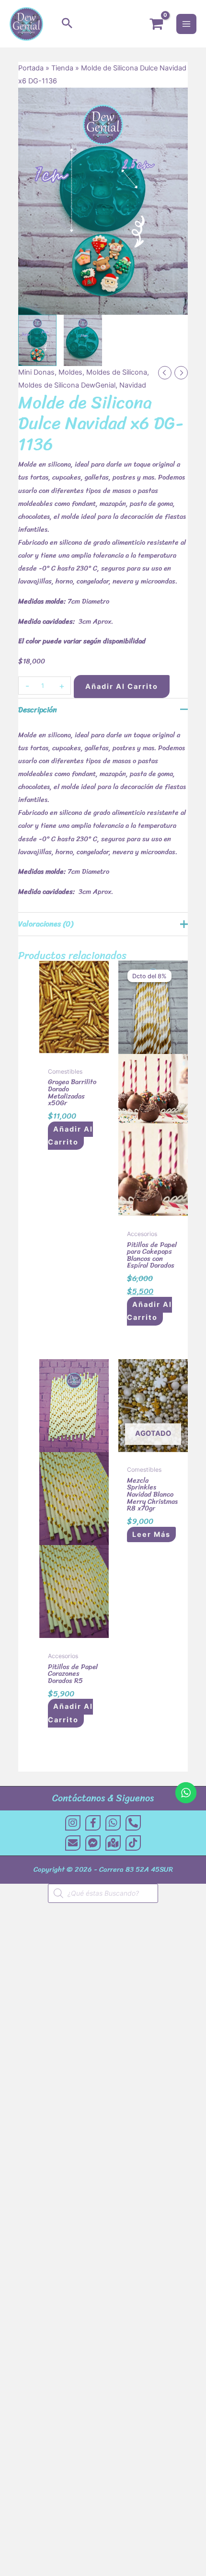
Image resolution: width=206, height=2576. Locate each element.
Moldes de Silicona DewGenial (67, 385)
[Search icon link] (67, 24)
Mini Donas (36, 372)
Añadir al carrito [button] (70, 1136)
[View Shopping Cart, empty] (156, 24)
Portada (31, 68)
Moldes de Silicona (117, 372)
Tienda (62, 68)
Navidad (133, 385)
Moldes (70, 372)
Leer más (151, 1534)
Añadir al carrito (122, 687)
